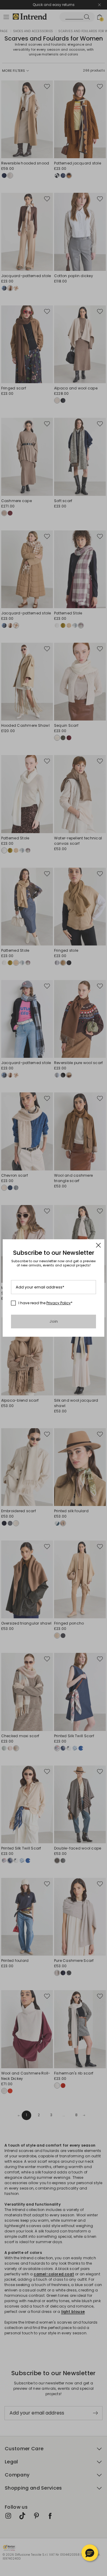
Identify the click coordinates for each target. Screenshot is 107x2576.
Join (54, 1321)
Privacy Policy (59, 1303)
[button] (90, 2553)
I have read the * (45, 1303)
